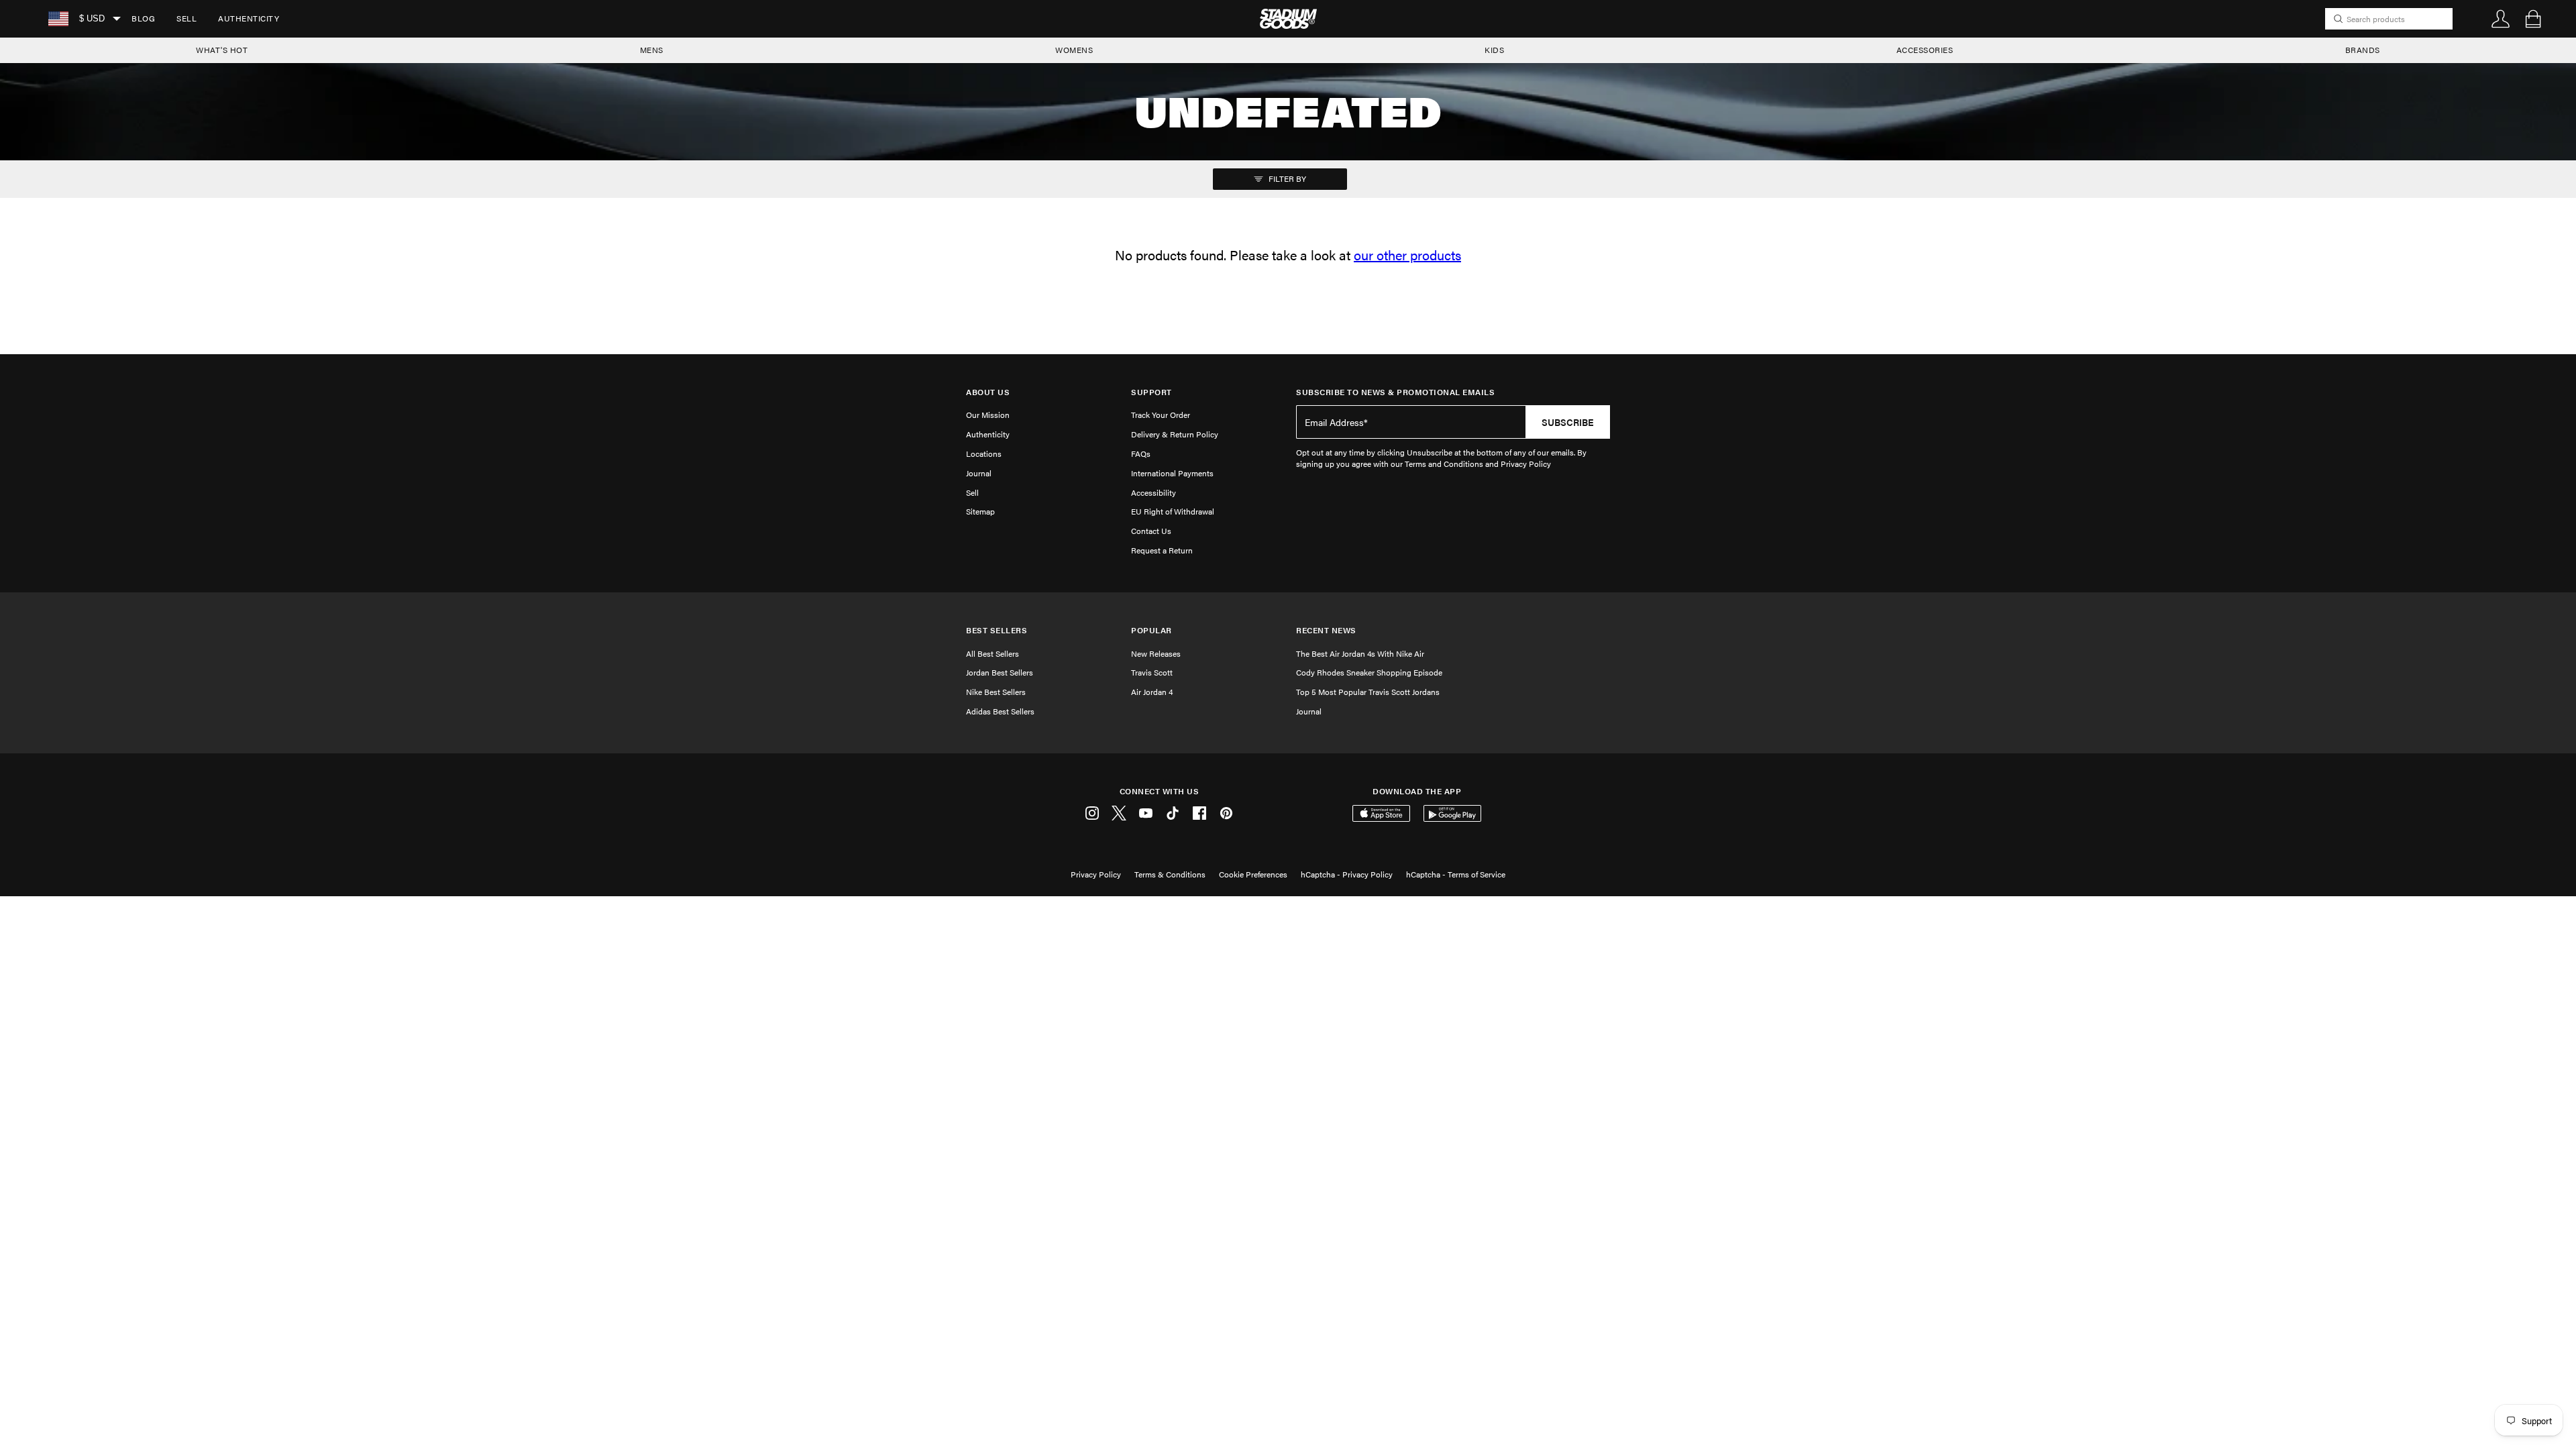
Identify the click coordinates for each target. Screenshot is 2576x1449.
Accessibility (1153, 492)
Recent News (1326, 630)
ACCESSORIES (1925, 50)
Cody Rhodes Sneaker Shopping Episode (1369, 672)
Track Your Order (1161, 415)
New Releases (1156, 653)
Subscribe (1568, 422)
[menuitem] (143, 19)
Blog (143, 18)
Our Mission (988, 415)
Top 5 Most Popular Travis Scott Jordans (1368, 692)
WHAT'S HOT (222, 50)
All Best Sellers (992, 653)
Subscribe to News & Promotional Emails (1395, 392)
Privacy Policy (1096, 874)
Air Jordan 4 (1152, 692)
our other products (1407, 255)
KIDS (1494, 50)
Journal (979, 473)
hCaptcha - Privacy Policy (1347, 874)
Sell (186, 18)
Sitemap (980, 511)
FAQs (1141, 453)
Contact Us (1151, 531)
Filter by (1286, 178)
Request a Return (1162, 550)
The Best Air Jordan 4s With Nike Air (1360, 653)
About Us (988, 392)
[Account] (2501, 19)
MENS (652, 50)
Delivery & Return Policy (1175, 434)
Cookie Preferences (1253, 874)
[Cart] (2533, 19)
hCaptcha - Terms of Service (1456, 874)
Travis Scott (1152, 672)
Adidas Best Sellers (1000, 711)
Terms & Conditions (1170, 874)
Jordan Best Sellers (1000, 672)
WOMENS (1074, 50)
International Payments (1172, 473)
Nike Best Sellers (996, 692)
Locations (984, 453)
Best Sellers (997, 630)
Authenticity (249, 18)
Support (1151, 392)
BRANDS (2363, 50)
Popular (1151, 630)
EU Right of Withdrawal (1173, 511)
